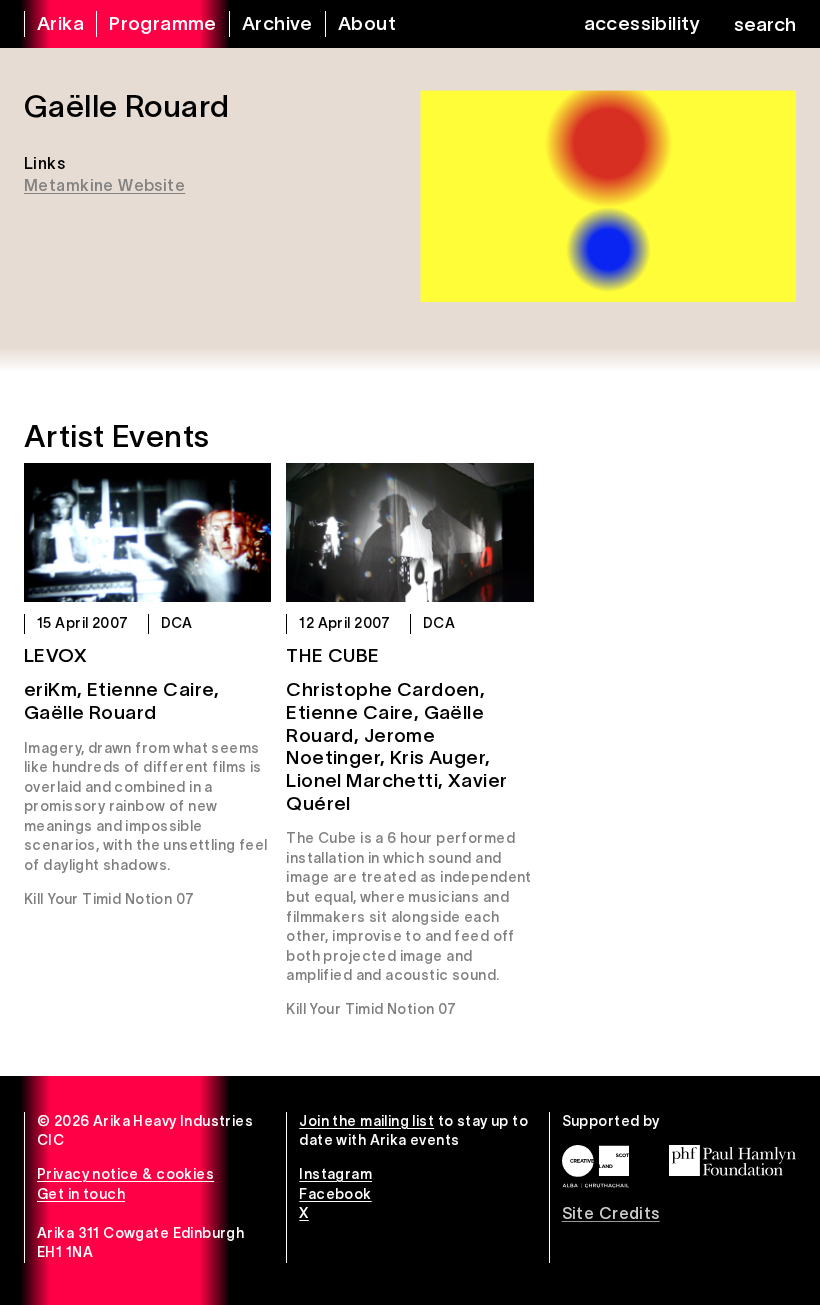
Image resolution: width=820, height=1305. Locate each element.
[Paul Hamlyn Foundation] (732, 1160)
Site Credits (611, 1213)
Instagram (335, 1174)
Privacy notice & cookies (125, 1174)
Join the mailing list (366, 1121)
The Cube (332, 655)
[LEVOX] (147, 532)
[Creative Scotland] (595, 1166)
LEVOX (55, 655)
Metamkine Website (104, 185)
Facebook (335, 1194)
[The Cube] (409, 532)
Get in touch (81, 1194)
